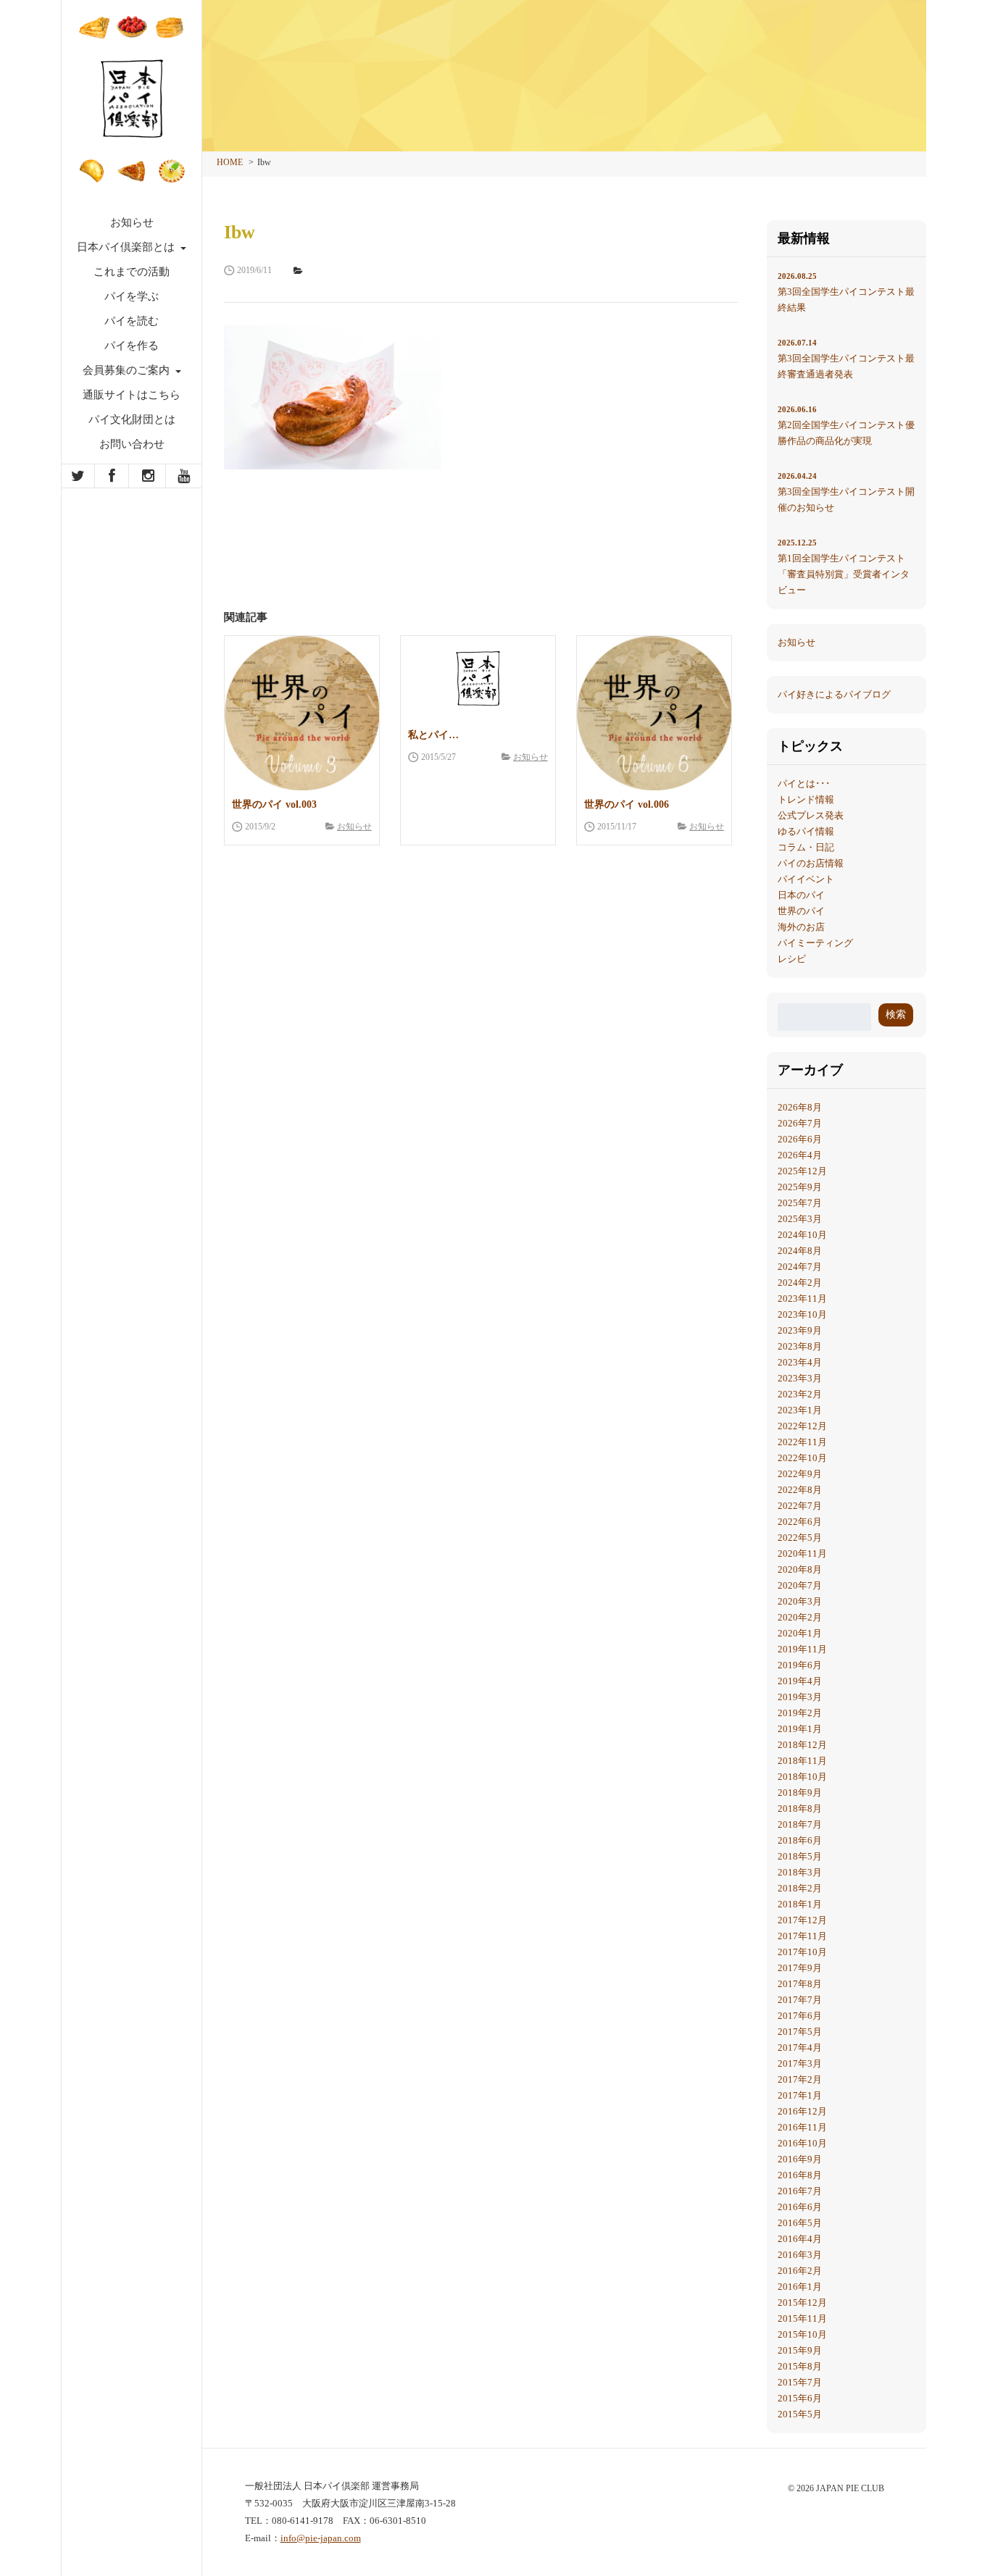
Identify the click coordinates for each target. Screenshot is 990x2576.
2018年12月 (802, 1745)
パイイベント (806, 879)
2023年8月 (800, 1346)
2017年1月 (800, 2095)
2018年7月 (800, 1824)
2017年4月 (800, 2048)
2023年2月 (800, 1394)
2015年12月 (802, 2303)
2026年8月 (800, 1107)
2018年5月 (800, 1856)
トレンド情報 (806, 799)
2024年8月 (800, 1251)
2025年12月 (802, 1171)
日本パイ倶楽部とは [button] (127, 247)
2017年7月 (800, 2000)
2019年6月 (800, 1665)
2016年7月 (800, 2191)
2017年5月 (800, 2032)
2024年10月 (802, 1235)
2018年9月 (800, 1793)
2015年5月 (800, 2414)
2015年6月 (800, 2398)
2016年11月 (802, 2127)
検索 (896, 1015)
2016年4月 (800, 2239)
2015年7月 (800, 2382)
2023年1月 (800, 1410)
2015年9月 (800, 2350)
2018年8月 (800, 1808)
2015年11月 (802, 2318)
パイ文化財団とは (132, 419)
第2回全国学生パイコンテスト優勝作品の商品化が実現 (846, 426)
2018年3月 (800, 1872)
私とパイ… (433, 735)
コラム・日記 (806, 847)
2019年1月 (800, 1729)
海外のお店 (801, 927)
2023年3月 (800, 1378)
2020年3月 (800, 1601)
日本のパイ (801, 895)
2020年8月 (800, 1569)
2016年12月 (802, 2111)
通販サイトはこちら (132, 395)
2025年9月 (800, 1187)
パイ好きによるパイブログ (834, 694)
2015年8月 (800, 2366)
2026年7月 (800, 1123)
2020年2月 (800, 1617)
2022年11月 (802, 1442)
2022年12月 (802, 1426)
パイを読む (132, 321)
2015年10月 (802, 2334)
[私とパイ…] (478, 678)
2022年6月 (800, 1522)
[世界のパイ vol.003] (302, 713)
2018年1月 (800, 1904)
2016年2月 (800, 2271)
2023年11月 (802, 1299)
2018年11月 (802, 1761)
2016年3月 (800, 2255)
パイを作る (132, 346)
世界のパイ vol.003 (274, 804)
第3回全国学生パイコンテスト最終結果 (846, 292)
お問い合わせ (132, 444)
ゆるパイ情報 (806, 831)
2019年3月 (800, 1697)
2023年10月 (802, 1314)
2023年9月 (800, 1330)
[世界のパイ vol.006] (654, 713)
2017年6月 (800, 2016)
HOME (230, 162)
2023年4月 (800, 1362)
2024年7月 (800, 1267)
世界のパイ (801, 911)
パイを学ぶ (132, 296)
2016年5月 (800, 2223)
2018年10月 (802, 1777)
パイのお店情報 (811, 863)
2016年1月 (800, 2287)
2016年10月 (802, 2143)
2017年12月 (802, 1920)
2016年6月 (800, 2207)
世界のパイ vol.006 (627, 804)
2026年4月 (800, 1155)
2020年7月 (800, 1585)
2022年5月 (800, 1538)
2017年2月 (800, 2079)
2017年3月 (800, 2063)
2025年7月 (800, 1203)
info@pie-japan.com (321, 2538)
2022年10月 (802, 1458)
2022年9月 (800, 1474)
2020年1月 (800, 1633)
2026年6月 (800, 1139)
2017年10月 (802, 1952)
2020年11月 (802, 1553)
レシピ (792, 959)
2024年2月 (800, 1283)
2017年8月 (800, 1984)
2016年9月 (800, 2159)
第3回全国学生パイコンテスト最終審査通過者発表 (846, 359)
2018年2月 (800, 1888)
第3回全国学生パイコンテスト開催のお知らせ (846, 492)
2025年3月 (800, 1219)
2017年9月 (800, 1968)
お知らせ (132, 222)
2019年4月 (800, 1681)
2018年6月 (800, 1840)
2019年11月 (802, 1649)
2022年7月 (800, 1506)
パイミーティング (815, 943)
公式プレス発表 (811, 815)
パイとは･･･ (804, 783)
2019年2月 (800, 1713)
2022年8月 (800, 1490)
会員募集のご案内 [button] (128, 370)
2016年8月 (800, 2175)
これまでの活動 (132, 272)
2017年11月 (802, 1936)
